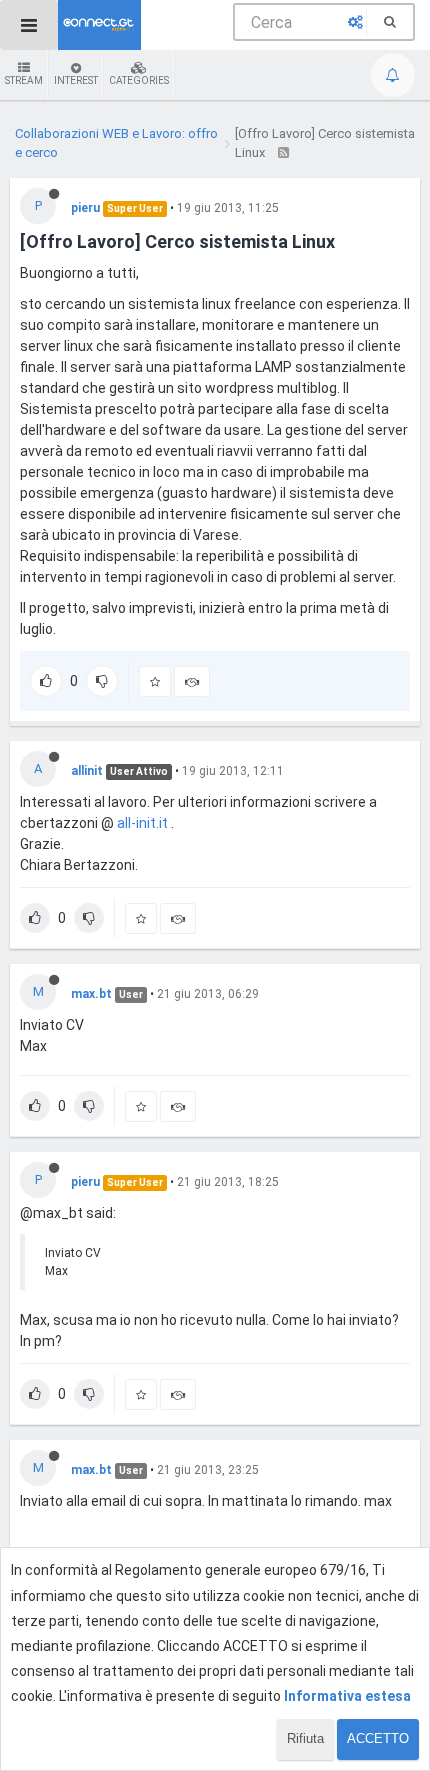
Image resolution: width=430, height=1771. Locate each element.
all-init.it (142, 823)
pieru (85, 208)
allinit (87, 771)
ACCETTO (378, 1738)
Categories (139, 80)
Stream (24, 80)
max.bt (91, 994)
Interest (76, 80)
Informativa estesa (347, 1696)
